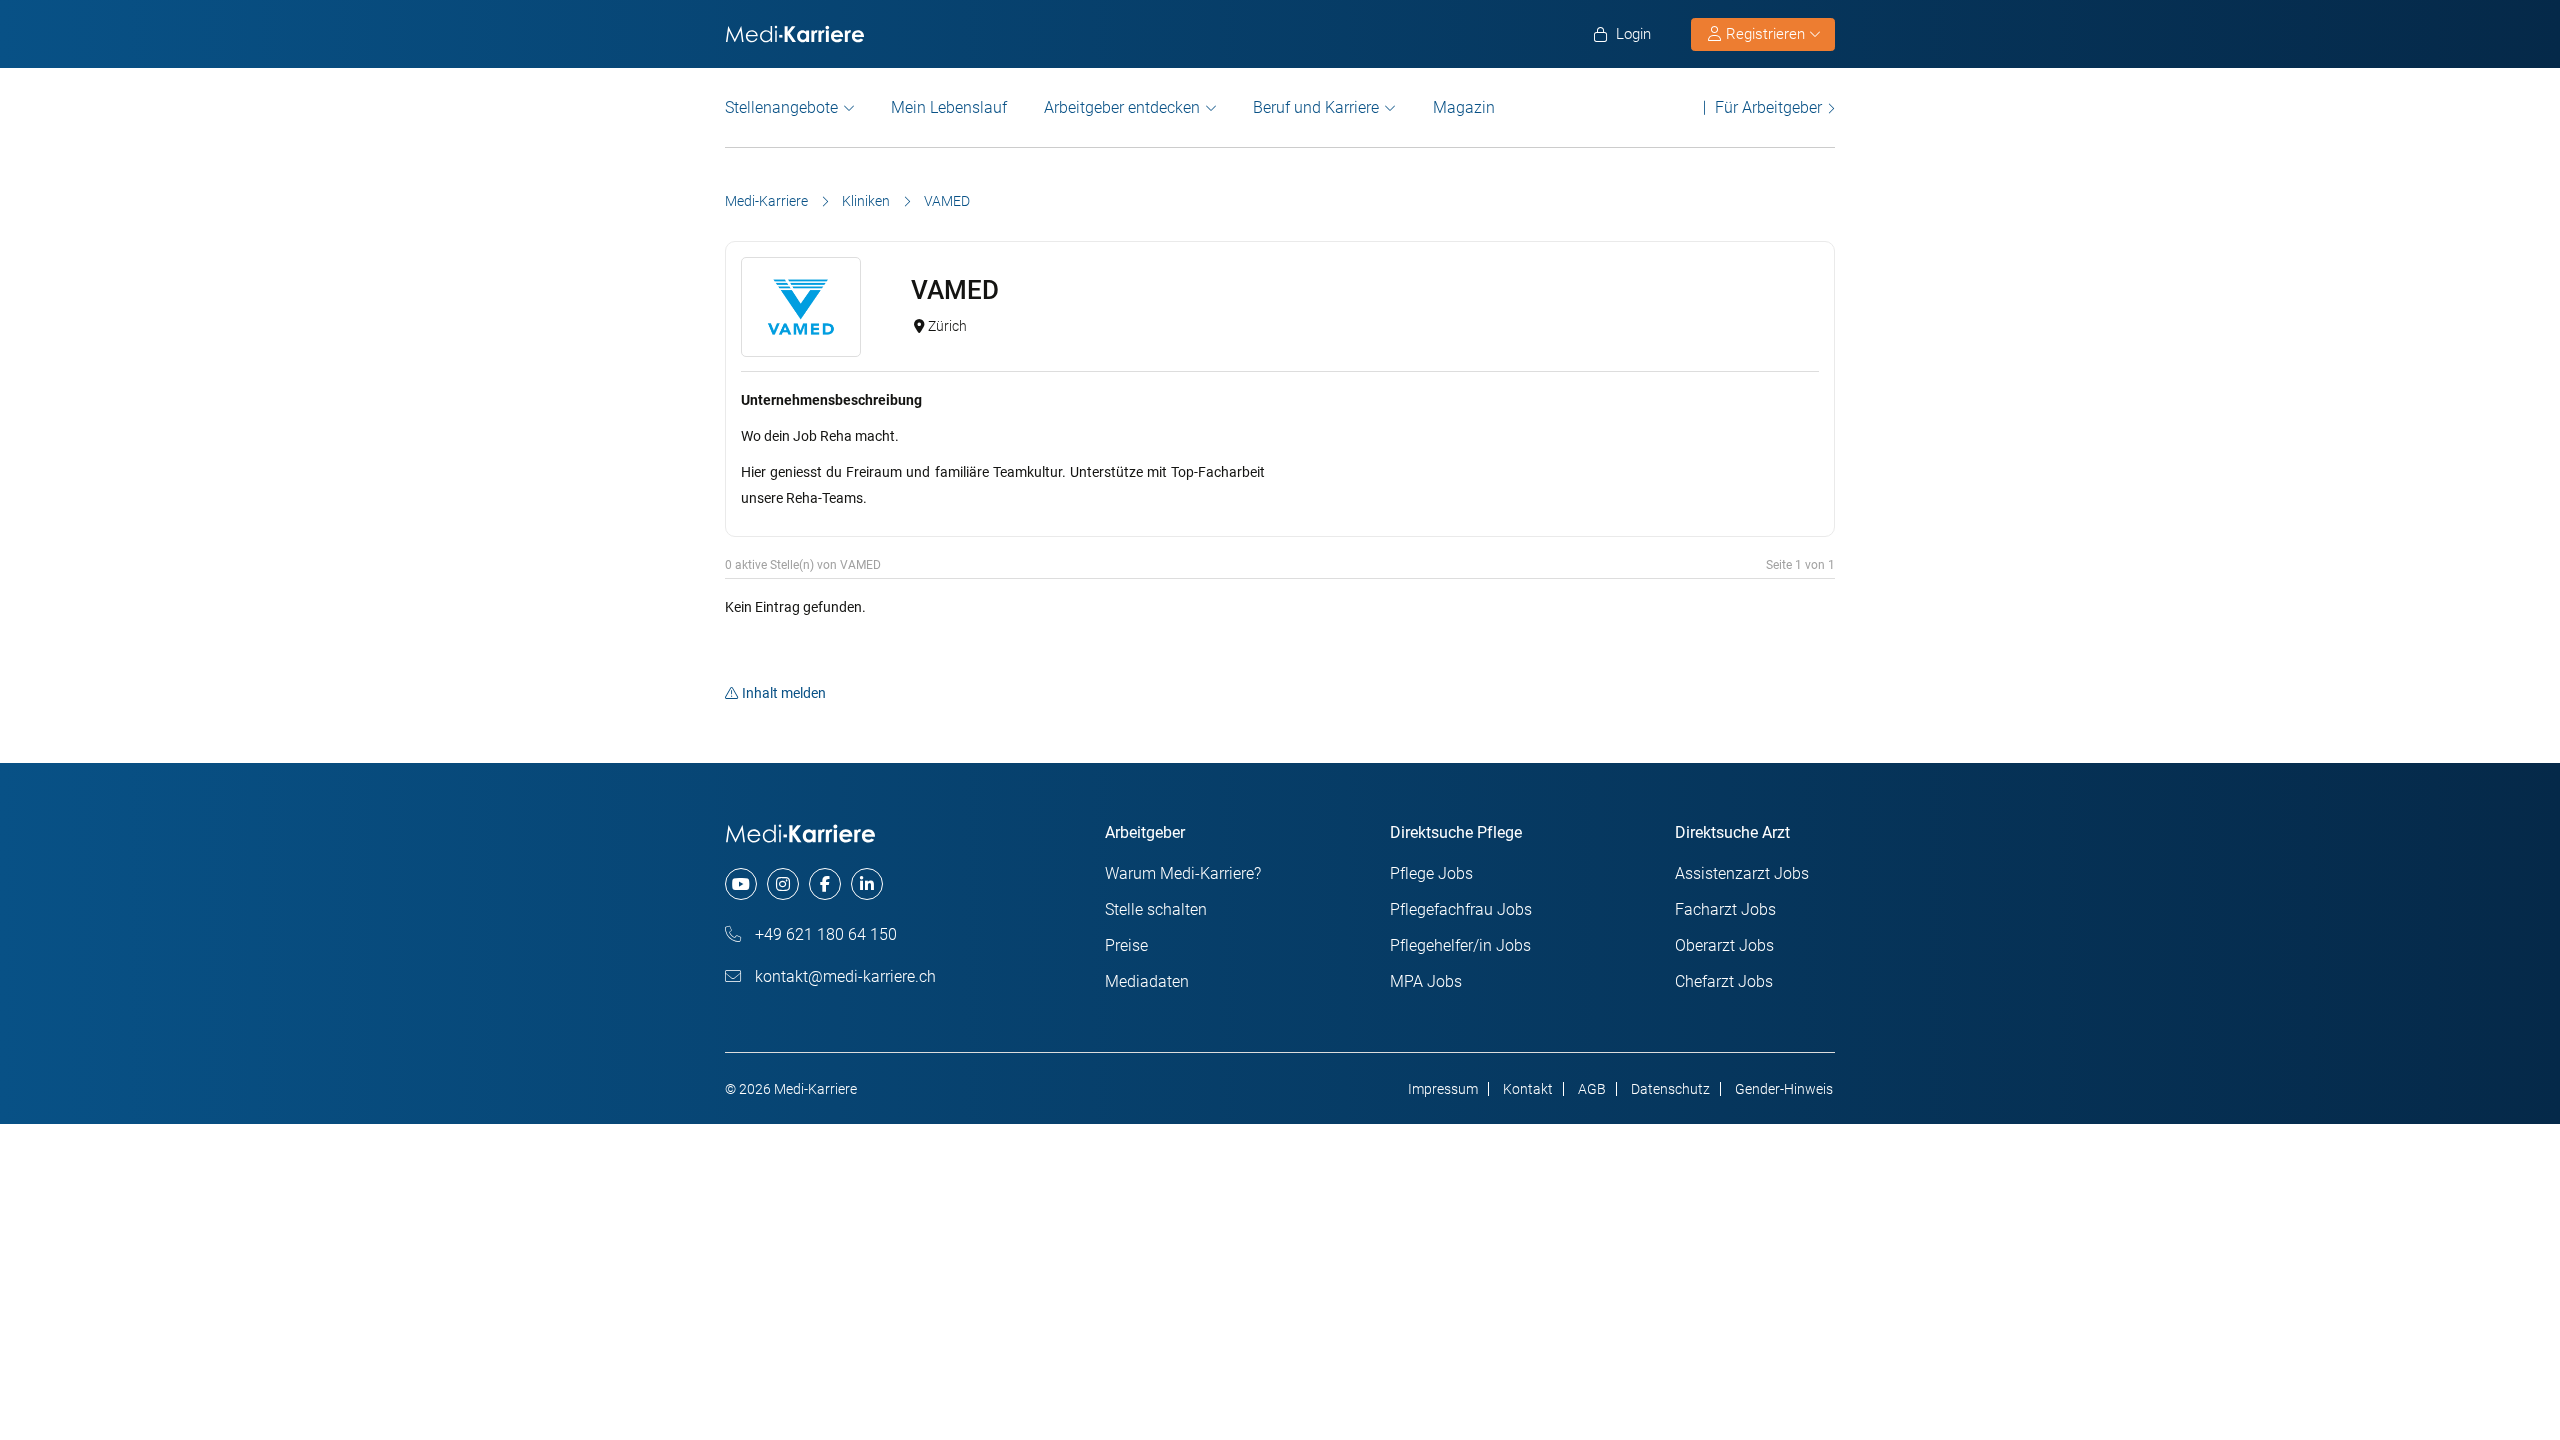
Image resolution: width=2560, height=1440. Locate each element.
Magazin (1464, 107)
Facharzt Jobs (1725, 909)
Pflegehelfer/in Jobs (1460, 945)
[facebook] (825, 884)
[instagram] (783, 884)
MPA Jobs (1426, 981)
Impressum (1443, 1089)
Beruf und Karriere (1316, 107)
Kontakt (1528, 1089)
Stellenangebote (781, 107)
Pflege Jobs (1431, 873)
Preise (1126, 945)
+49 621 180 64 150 (824, 934)
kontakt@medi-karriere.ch (843, 976)
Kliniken (866, 201)
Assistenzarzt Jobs (1742, 873)
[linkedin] (867, 884)
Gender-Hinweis (1784, 1089)
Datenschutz (1670, 1089)
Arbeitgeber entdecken (1122, 107)
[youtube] (741, 884)
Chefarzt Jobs (1724, 981)
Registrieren (1765, 34)
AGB (1592, 1089)
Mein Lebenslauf (949, 107)
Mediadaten (1147, 981)
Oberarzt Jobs (1724, 945)
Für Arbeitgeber (1768, 107)
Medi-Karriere (766, 201)
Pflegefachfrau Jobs (1461, 909)
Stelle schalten (1156, 909)
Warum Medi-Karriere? (1183, 873)
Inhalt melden (784, 693)
